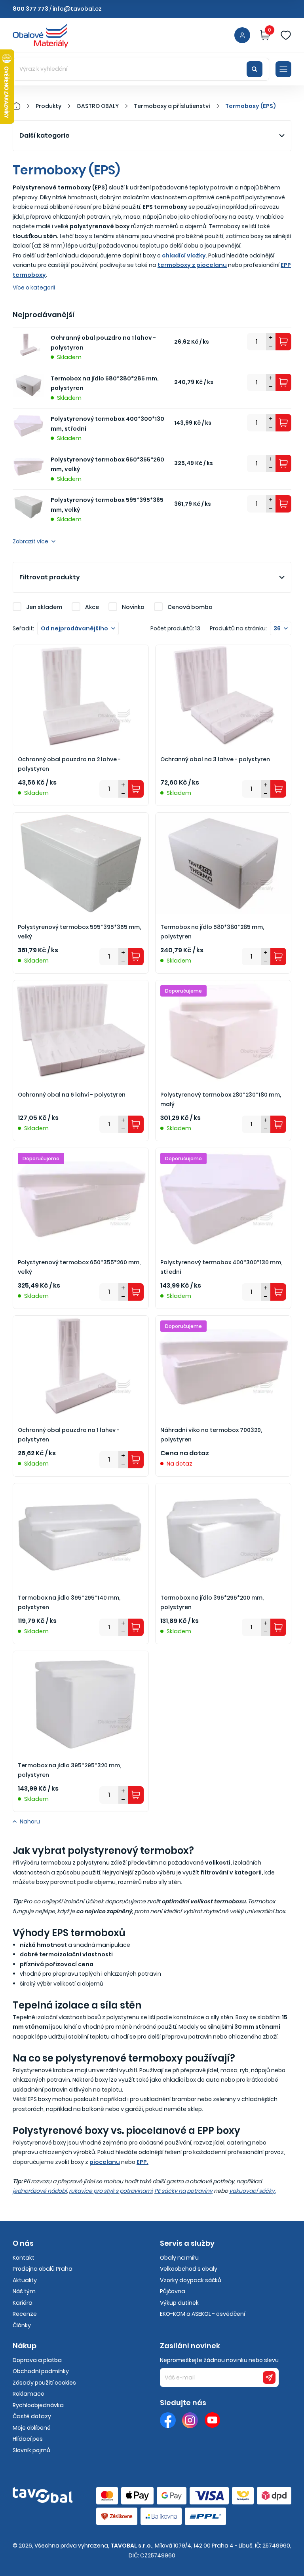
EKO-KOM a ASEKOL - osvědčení (202, 2314)
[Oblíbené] (286, 35)
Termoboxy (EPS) (251, 106)
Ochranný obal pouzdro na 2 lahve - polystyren (69, 764)
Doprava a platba (37, 2360)
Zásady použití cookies (44, 2383)
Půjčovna (173, 2291)
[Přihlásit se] (242, 35)
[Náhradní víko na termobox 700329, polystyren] (223, 1366)
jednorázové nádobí (40, 2191)
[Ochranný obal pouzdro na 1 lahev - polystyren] (81, 1366)
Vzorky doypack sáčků (191, 2280)
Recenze (25, 2314)
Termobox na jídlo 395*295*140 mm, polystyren (69, 1603)
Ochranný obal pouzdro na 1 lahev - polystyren (103, 343)
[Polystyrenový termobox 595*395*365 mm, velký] (81, 863)
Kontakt (24, 2258)
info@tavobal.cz (77, 9)
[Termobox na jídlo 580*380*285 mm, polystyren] (223, 863)
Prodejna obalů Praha (43, 2269)
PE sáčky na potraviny (183, 2191)
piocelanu (105, 2162)
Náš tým (24, 2291)
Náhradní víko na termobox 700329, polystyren (211, 1435)
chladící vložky (184, 255)
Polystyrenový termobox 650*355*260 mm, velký (107, 464)
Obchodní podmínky (41, 2371)
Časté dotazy (32, 2416)
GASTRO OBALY (98, 106)
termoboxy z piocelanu (192, 265)
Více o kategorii (34, 287)
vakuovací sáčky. (252, 2191)
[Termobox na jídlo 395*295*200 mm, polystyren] (223, 1534)
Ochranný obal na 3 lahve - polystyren (215, 759)
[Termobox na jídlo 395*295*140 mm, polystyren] (81, 1534)
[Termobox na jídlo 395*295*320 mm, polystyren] (81, 1702)
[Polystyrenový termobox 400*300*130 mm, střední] (223, 1199)
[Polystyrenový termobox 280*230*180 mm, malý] (223, 1031)
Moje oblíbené (32, 2428)
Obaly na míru (179, 2258)
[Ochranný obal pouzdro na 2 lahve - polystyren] (81, 696)
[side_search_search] (255, 69)
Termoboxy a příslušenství (172, 106)
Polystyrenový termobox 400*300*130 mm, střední (107, 424)
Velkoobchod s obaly (189, 2269)
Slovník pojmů (31, 2450)
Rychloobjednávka (38, 2405)
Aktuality (25, 2280)
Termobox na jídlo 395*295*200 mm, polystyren (212, 1603)
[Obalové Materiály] (21, 106)
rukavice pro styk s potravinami (111, 2191)
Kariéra (23, 2303)
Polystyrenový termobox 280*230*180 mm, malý (221, 1100)
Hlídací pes (28, 2439)
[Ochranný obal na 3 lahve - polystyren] (223, 696)
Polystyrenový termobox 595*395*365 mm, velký (107, 505)
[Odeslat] (269, 2377)
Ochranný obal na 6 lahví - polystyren (72, 1095)
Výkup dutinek (179, 2303)
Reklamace (28, 2394)
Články (22, 2325)
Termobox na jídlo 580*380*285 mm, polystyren (105, 383)
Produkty (48, 106)
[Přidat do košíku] (283, 342)
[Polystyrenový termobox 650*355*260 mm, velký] (81, 1199)
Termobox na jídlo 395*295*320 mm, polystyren (69, 1770)
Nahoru (30, 1821)
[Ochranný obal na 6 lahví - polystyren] (81, 1031)
